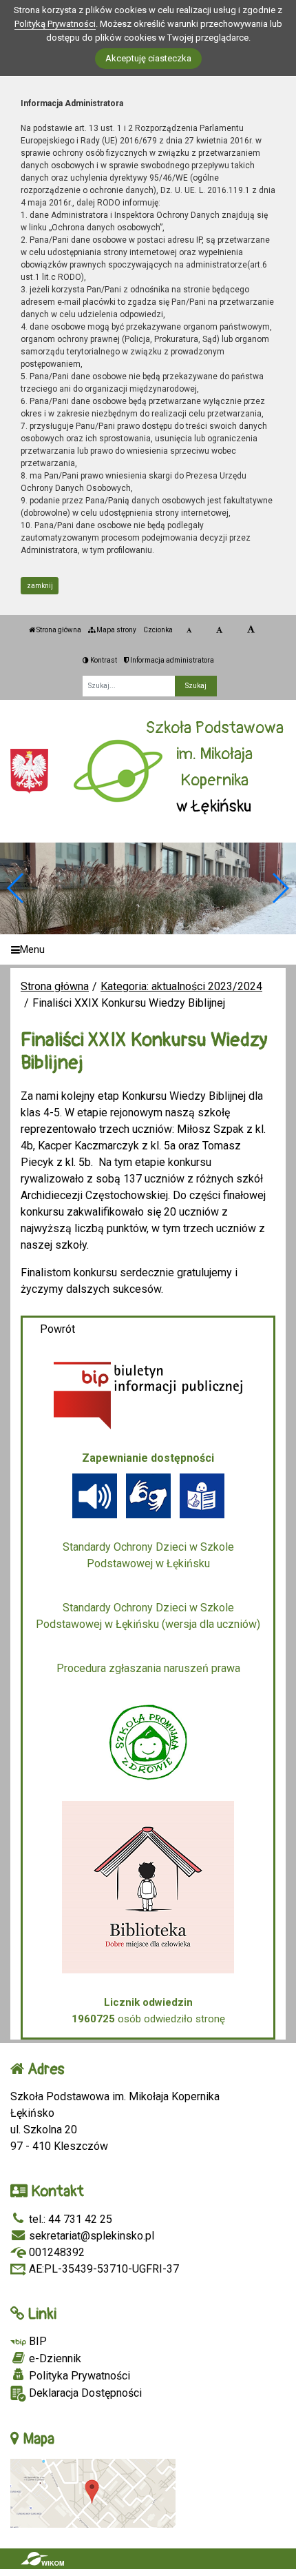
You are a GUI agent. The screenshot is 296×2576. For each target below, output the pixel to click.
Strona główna (58, 630)
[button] (280, 888)
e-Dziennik (54, 2358)
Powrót (57, 1329)
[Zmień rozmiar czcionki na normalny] (189, 630)
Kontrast (103, 660)
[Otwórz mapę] (93, 2492)
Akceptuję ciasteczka (148, 58)
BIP (36, 2341)
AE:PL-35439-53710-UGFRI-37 (103, 2269)
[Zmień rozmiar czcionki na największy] (251, 630)
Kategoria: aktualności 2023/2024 (181, 986)
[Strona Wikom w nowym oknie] (42, 2559)
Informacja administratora (171, 660)
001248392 (55, 2252)
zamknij (40, 586)
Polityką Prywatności (55, 24)
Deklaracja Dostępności (84, 2393)
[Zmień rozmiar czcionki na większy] (219, 630)
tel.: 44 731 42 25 (69, 2219)
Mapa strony (116, 630)
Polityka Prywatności (78, 2376)
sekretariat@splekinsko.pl (90, 2236)
